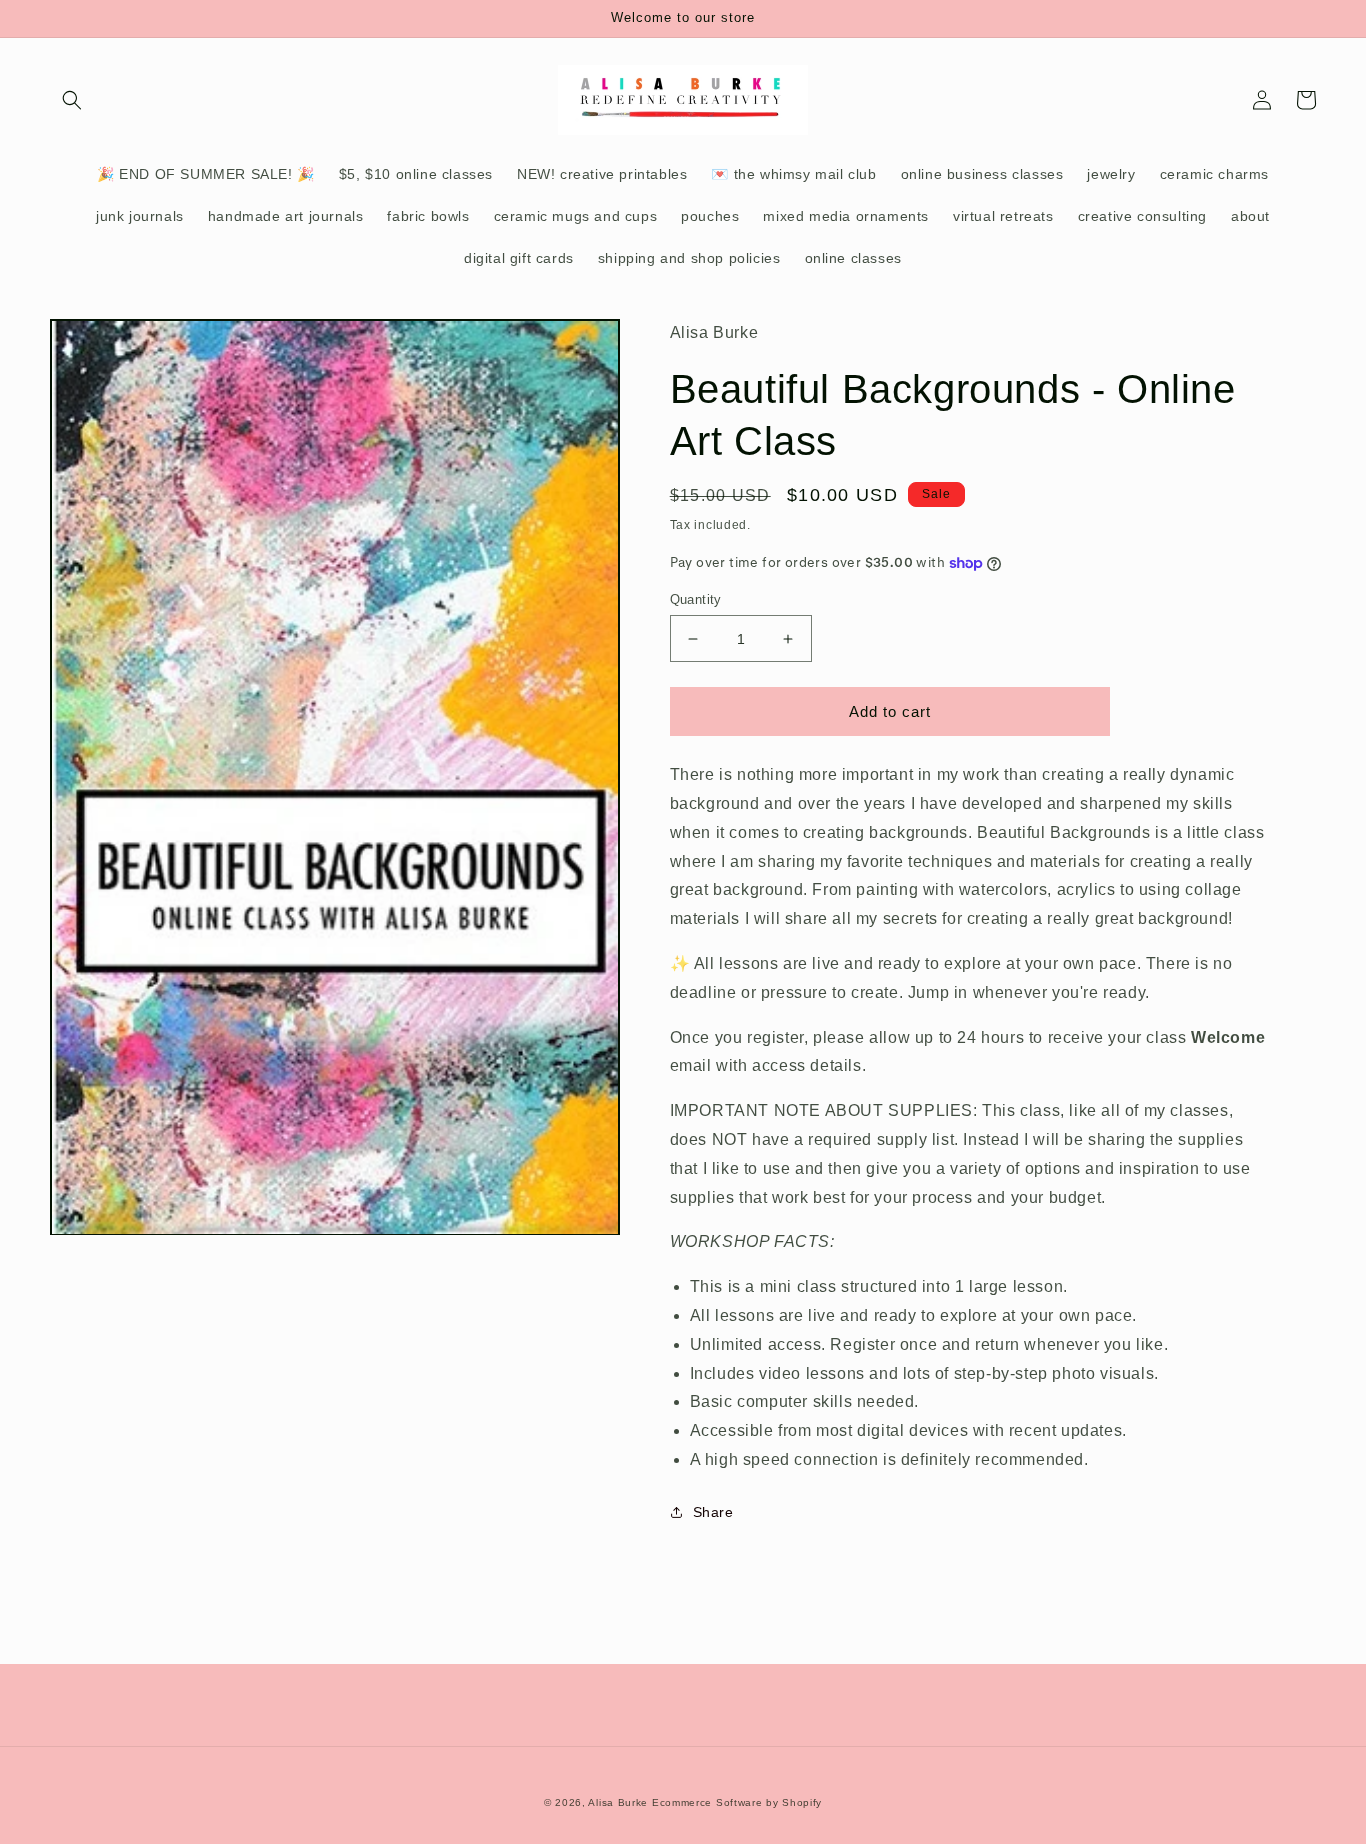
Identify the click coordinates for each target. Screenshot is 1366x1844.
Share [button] (713, 1512)
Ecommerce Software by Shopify (737, 1802)
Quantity (696, 599)
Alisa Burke (618, 1802)
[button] (72, 100)
